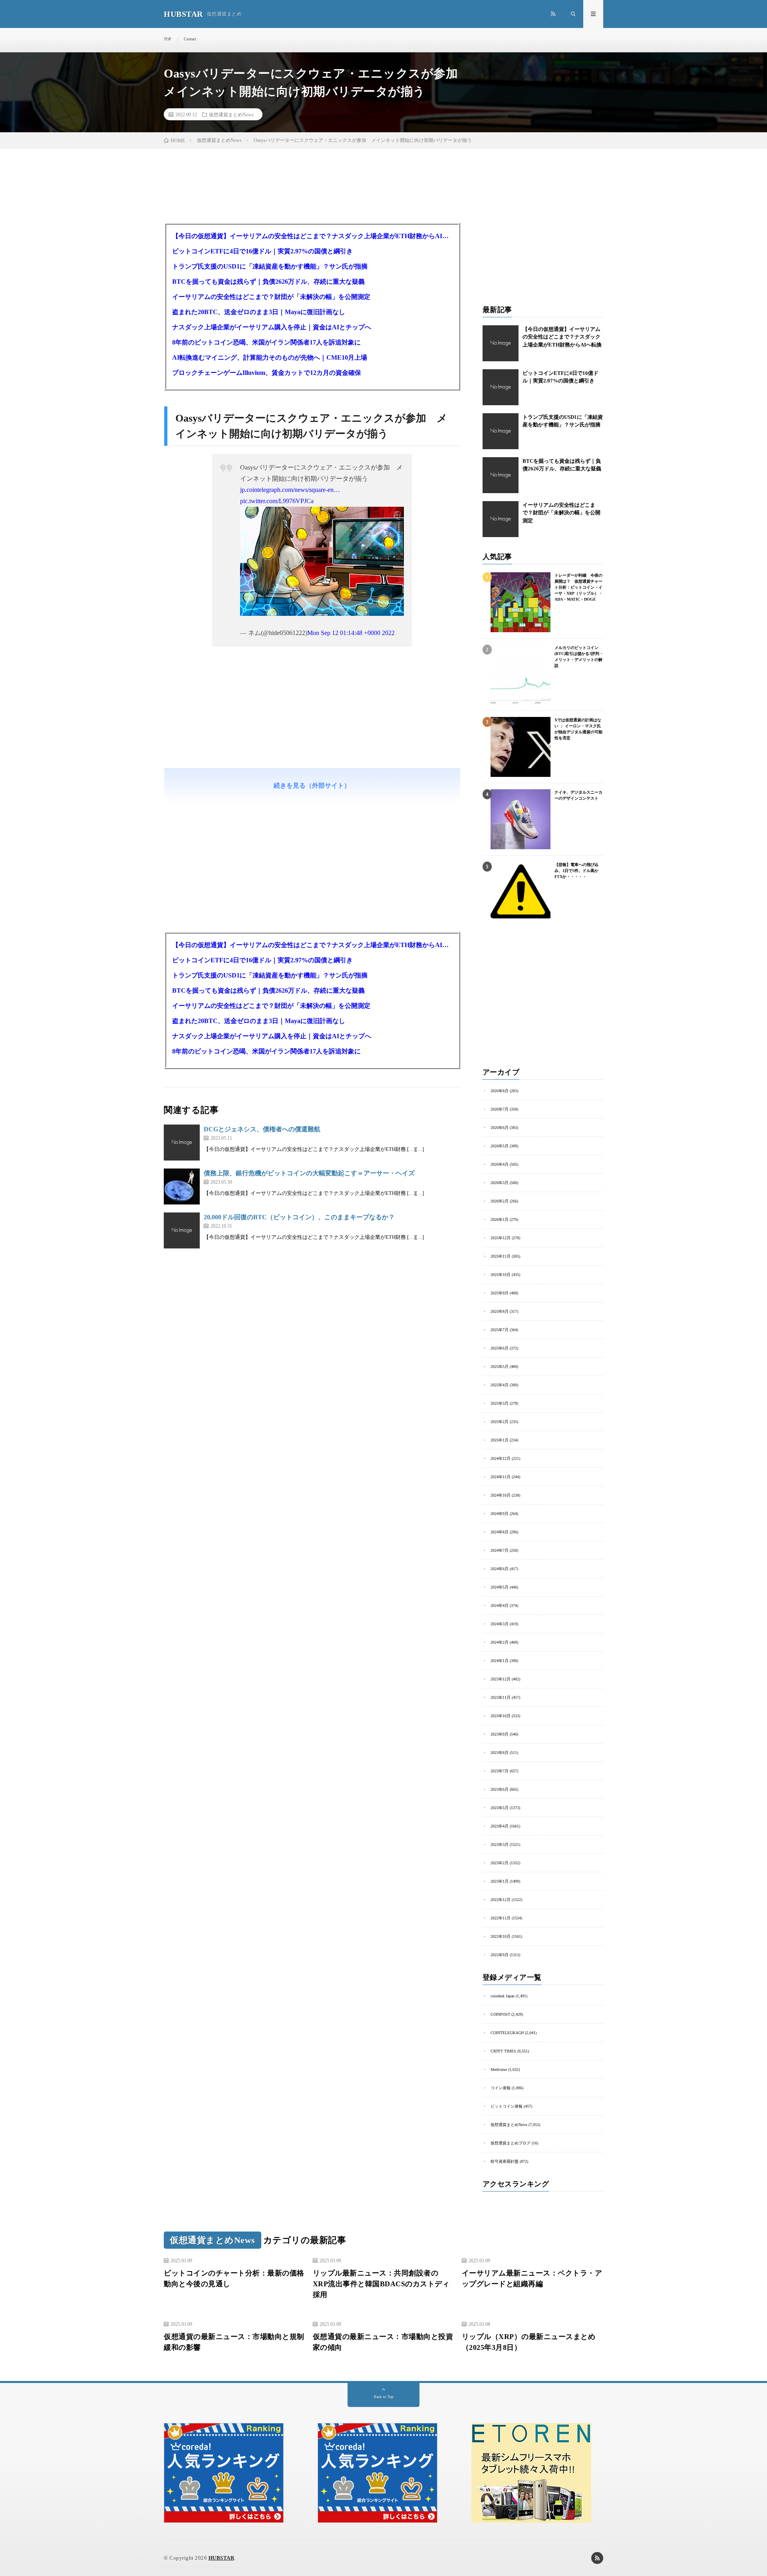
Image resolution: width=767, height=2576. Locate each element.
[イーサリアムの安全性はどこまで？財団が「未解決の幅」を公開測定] (501, 519)
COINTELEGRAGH (507, 2033)
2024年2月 (500, 1642)
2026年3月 (500, 1183)
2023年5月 (500, 1808)
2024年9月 (500, 1514)
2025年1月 (500, 1440)
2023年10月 (501, 1716)
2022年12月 (501, 1900)
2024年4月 (500, 1606)
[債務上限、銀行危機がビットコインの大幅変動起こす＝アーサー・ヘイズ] (182, 1186)
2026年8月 (500, 1091)
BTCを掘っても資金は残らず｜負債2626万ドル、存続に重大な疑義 (268, 282)
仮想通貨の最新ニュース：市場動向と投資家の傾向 (383, 2342)
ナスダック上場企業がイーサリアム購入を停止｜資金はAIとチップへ (272, 327)
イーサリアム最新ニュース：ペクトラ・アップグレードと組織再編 (532, 2278)
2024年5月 (500, 1587)
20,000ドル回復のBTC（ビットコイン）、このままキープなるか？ (299, 1217)
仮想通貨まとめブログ (511, 2143)
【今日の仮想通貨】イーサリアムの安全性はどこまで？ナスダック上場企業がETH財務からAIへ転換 (312, 236)
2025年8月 (500, 1311)
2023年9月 (500, 1734)
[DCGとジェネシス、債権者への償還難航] (182, 1143)
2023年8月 (500, 1753)
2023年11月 (501, 1697)
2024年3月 (500, 1624)
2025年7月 (500, 1330)
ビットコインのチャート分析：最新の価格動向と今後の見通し (234, 2278)
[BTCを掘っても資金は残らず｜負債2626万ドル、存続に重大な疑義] (501, 475)
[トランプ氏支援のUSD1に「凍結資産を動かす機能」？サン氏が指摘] (501, 431)
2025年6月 (500, 1348)
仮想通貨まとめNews (231, 114)
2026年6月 (500, 1128)
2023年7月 (500, 1771)
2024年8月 (500, 1532)
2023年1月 (500, 1881)
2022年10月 (501, 1936)
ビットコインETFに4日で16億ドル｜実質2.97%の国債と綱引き (262, 251)
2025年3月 (500, 1403)
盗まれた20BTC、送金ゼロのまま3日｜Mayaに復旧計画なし (259, 312)
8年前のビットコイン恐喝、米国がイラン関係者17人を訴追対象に (266, 342)
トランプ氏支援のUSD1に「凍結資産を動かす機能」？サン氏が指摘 (270, 266)
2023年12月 (501, 1679)
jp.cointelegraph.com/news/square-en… (290, 490)
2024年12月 (501, 1458)
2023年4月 (500, 1826)
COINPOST (500, 2014)
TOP (168, 39)
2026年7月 (500, 1109)
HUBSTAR (222, 2558)
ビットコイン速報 (507, 2106)
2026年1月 (500, 1219)
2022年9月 (500, 1955)
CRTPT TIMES (503, 2051)
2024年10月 (501, 1495)
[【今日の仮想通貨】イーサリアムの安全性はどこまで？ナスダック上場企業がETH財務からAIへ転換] (501, 343)
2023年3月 (500, 1844)
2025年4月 (500, 1385)
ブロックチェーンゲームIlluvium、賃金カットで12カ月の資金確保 (267, 373)
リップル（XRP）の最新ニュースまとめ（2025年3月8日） (529, 2342)
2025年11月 (501, 1256)
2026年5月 (500, 1146)
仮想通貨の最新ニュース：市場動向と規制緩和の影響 (234, 2342)
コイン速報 (501, 2088)
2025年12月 (501, 1238)
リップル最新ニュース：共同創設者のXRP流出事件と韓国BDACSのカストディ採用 (381, 2284)
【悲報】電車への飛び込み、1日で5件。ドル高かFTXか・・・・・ (576, 871)
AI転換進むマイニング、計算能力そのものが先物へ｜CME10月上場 (270, 357)
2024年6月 (500, 1569)
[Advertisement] (312, 733)
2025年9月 (500, 1293)
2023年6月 (500, 1789)
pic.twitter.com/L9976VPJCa (277, 501)
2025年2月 (500, 1422)
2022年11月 (501, 1918)
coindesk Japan (503, 1996)
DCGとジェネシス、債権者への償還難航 (262, 1129)
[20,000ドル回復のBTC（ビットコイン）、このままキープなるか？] (182, 1230)
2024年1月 (500, 1661)
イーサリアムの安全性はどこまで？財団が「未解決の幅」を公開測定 (271, 297)
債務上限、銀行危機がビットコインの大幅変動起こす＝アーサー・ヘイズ (309, 1173)
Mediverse (499, 2069)
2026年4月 (500, 1164)
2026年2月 (500, 1201)
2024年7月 (500, 1550)
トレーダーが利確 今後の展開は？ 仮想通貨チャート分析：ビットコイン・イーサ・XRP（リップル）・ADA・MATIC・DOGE (578, 587)
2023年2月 (500, 1863)
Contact (190, 39)
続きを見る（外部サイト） (312, 785)
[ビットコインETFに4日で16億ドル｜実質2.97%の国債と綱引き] (501, 387)
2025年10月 (501, 1275)
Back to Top (384, 2397)
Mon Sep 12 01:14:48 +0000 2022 (351, 633)
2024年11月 (501, 1477)
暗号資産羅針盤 (505, 2161)
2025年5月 (500, 1367)
